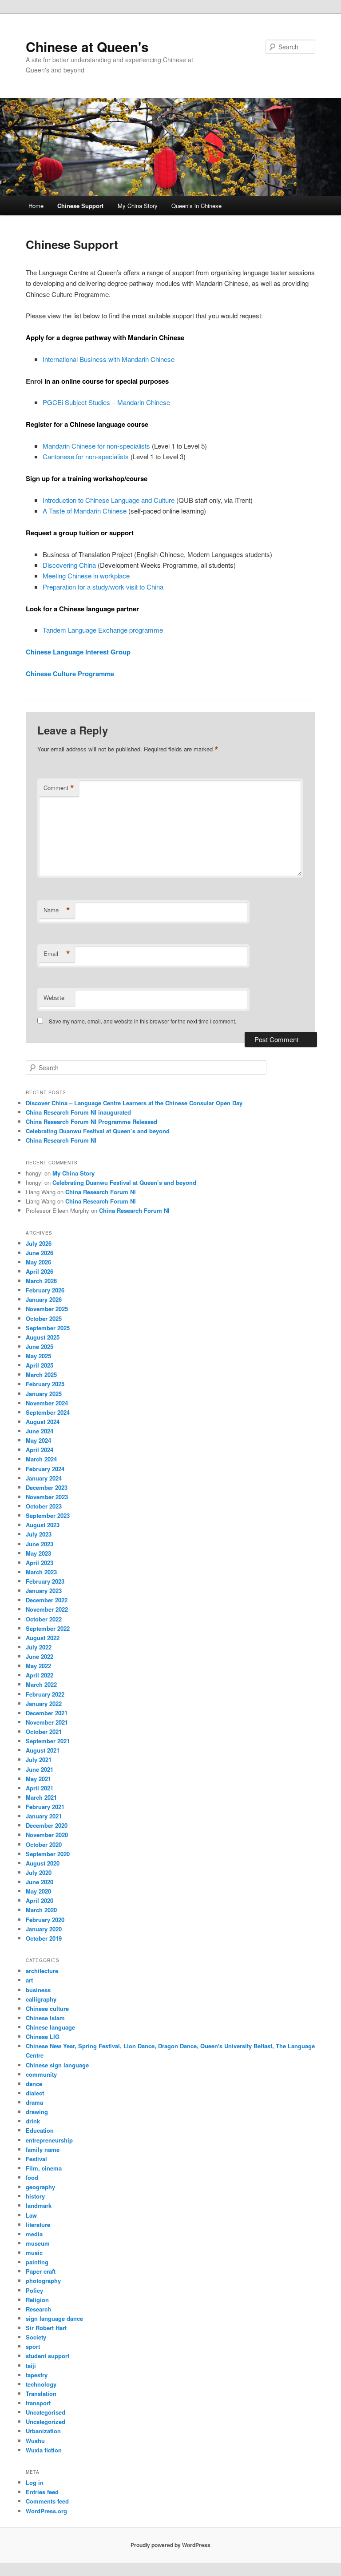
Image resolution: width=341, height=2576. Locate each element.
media (34, 2234)
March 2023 (41, 1572)
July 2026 (39, 1243)
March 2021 (41, 1797)
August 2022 (43, 1638)
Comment (59, 788)
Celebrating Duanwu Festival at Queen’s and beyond (98, 1131)
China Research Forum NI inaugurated (78, 1112)
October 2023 (44, 1506)
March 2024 (41, 1459)
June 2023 (40, 1544)
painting (37, 2262)
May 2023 (38, 1553)
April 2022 (40, 1675)
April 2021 (40, 1788)
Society (36, 2337)
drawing (37, 2112)
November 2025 (47, 1309)
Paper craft (41, 2271)
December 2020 (47, 1825)
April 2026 (40, 1271)
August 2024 (43, 1422)
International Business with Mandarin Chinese (109, 359)
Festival (36, 2159)
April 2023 (40, 1563)
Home (36, 206)
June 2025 (40, 1346)
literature (38, 2225)
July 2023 (39, 1534)
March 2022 (41, 1684)
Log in (35, 2482)
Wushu (35, 2441)
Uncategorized (46, 2422)
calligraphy (41, 1999)
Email (57, 954)
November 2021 (47, 1722)
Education (40, 2130)
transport (38, 2403)
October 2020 (44, 1844)
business (38, 1990)
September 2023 (48, 1515)
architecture (42, 1971)
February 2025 (45, 1384)
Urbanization (43, 2431)
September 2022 (48, 1628)
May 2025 (38, 1356)
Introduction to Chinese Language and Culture (109, 500)
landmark (39, 2205)
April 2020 (40, 1900)
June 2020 (40, 1882)
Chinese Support (80, 206)
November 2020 (47, 1835)
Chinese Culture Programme (70, 674)
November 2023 (47, 1497)
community (41, 2074)
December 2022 (47, 1600)
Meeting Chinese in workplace (86, 576)
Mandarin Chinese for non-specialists (96, 446)
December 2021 (47, 1713)
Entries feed (42, 2492)
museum (38, 2243)
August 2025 (43, 1337)
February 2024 (45, 1469)
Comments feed (47, 2501)
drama (34, 2102)
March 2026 (41, 1281)
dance (34, 2084)
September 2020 (48, 1854)
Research (38, 2309)
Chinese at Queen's (87, 46)
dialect (35, 2093)
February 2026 (45, 1290)
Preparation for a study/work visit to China (103, 587)
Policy (34, 2290)
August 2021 (43, 1750)
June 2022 (40, 1656)
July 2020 (39, 1872)
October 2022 (44, 1619)
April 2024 (40, 1450)
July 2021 (39, 1759)
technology (41, 2384)
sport (33, 2346)
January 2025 (44, 1394)
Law (31, 2215)
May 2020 (38, 1891)
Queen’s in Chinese (196, 206)
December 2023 (47, 1487)
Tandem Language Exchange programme (103, 630)
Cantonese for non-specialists (86, 456)
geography (40, 2187)
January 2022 (44, 1703)
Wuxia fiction (44, 2450)
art (29, 1980)
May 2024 (38, 1440)
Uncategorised (46, 2412)
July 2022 (39, 1647)
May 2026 (38, 1262)
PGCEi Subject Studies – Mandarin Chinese (106, 402)
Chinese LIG (43, 2036)
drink (33, 2121)
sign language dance (54, 2318)
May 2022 (38, 1666)
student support (48, 2356)
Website (54, 997)
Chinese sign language (57, 2065)
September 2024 (48, 1412)
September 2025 (48, 1328)
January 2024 (44, 1478)
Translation (41, 2393)
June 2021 (40, 1769)
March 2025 (41, 1374)
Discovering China (69, 565)
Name (57, 910)
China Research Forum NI (61, 1140)
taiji (31, 2365)
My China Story (138, 206)
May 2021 (38, 1779)
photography (43, 2281)
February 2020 (45, 1920)
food (32, 2177)
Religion (37, 2300)
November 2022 (47, 1609)
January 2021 (44, 1816)
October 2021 (44, 1731)
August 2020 (43, 1863)
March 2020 (41, 1910)
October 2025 (44, 1318)
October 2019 (44, 1938)
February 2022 (45, 1694)
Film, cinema (44, 2168)
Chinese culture (47, 2008)
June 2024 (40, 1431)
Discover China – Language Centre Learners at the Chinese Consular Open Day (134, 1103)
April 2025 (40, 1365)
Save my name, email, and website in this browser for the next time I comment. (143, 1021)
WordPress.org (46, 2511)
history (35, 2196)
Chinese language (50, 2027)
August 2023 (43, 1525)
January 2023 (44, 1591)
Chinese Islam (45, 2018)
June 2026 (40, 1253)
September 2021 (48, 1741)
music (34, 2253)
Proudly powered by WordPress (170, 2545)
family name (43, 2149)
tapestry (37, 2375)
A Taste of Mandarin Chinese (85, 511)
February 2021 (45, 1807)
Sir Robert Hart (46, 2328)
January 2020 (44, 1929)
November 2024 (47, 1403)
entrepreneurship (49, 2140)
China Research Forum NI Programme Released (91, 1121)
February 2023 (45, 1581)
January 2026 (44, 1299)
